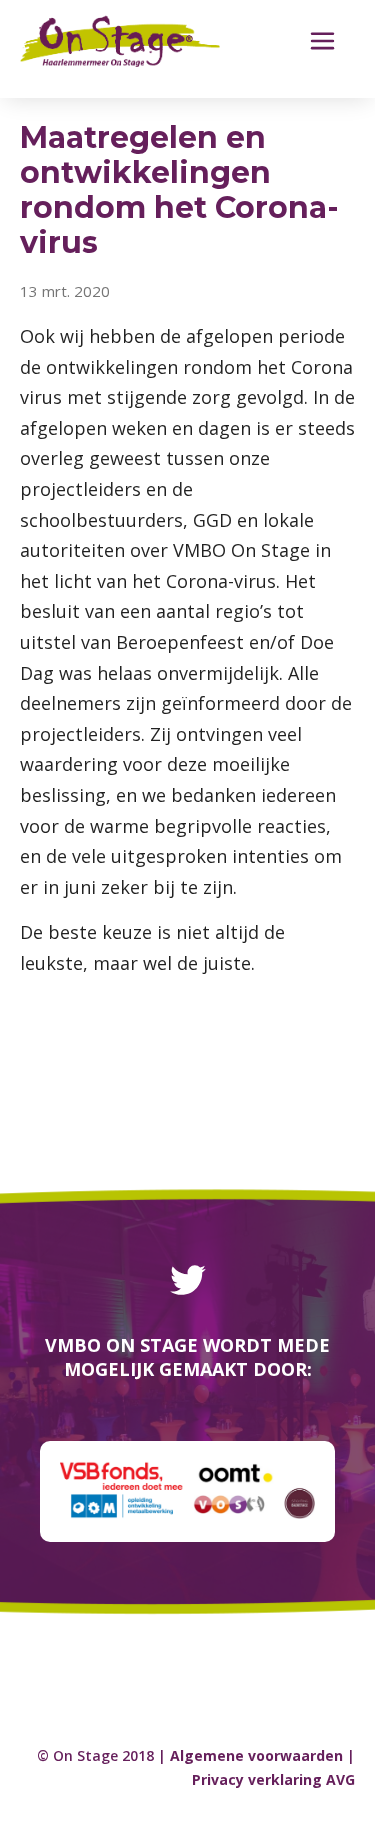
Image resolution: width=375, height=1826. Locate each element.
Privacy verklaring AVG (273, 1779)
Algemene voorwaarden (256, 1755)
